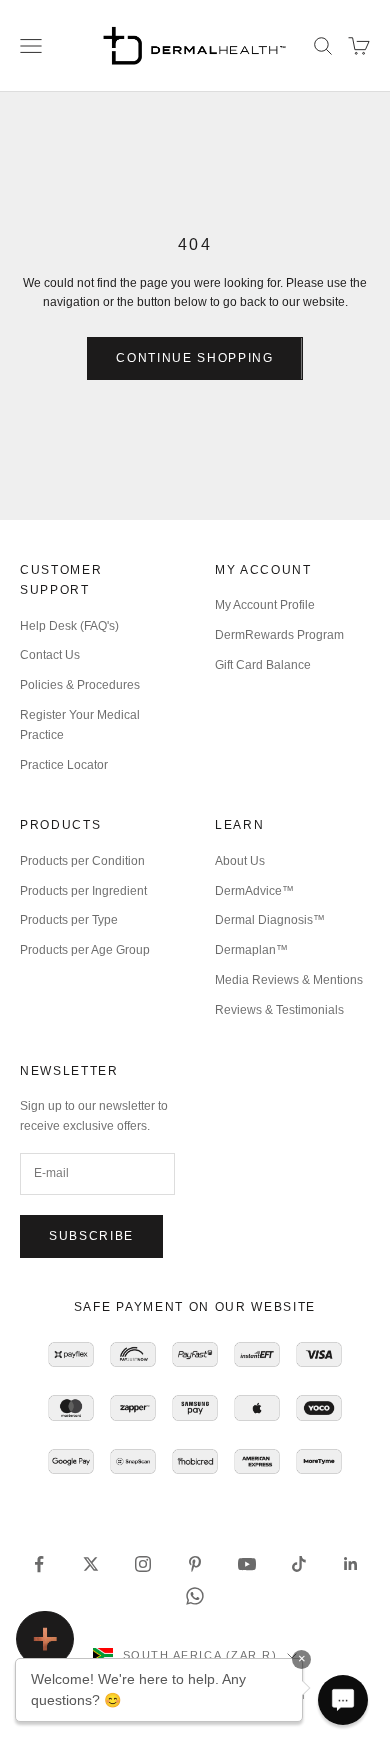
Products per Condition (82, 861)
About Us (240, 861)
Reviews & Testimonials (279, 1010)
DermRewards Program (279, 635)
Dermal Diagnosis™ (270, 920)
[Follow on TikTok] (299, 1564)
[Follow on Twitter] (91, 1564)
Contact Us (50, 655)
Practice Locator (64, 765)
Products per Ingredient (83, 891)
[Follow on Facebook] (39, 1564)
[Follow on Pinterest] (195, 1564)
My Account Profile (265, 605)
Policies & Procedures (80, 685)
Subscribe (91, 1236)
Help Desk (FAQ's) (69, 626)
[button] (343, 1700)
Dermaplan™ (251, 950)
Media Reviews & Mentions (289, 980)
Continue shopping (195, 358)
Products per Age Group (85, 950)
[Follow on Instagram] (143, 1564)
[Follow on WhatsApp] (195, 1596)
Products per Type (69, 920)
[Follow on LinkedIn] (351, 1564)
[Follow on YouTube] (247, 1564)
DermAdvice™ (254, 891)
